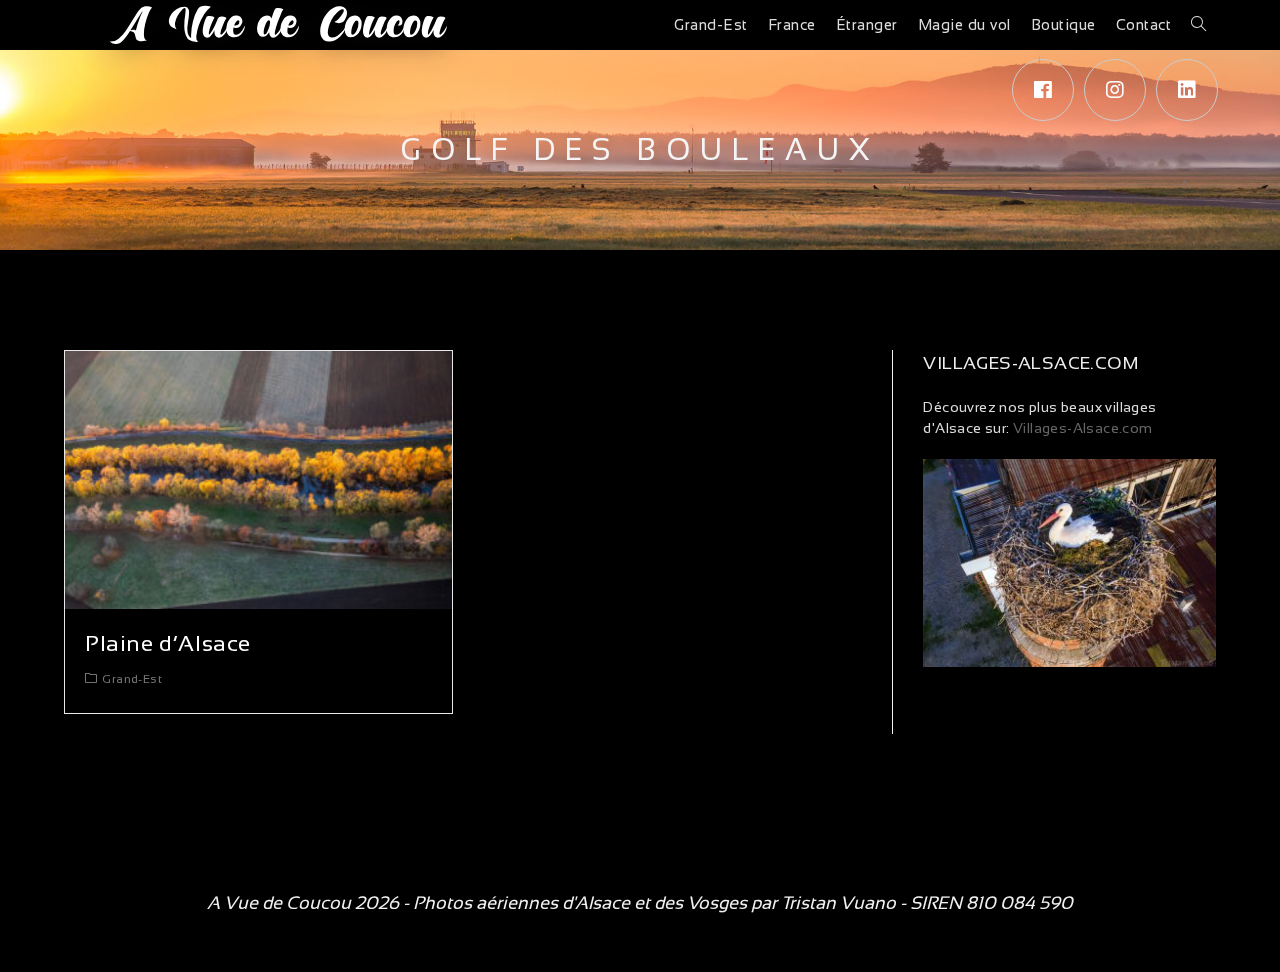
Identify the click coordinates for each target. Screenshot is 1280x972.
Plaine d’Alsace (168, 643)
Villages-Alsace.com (1081, 428)
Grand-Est (132, 679)
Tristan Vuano (838, 903)
